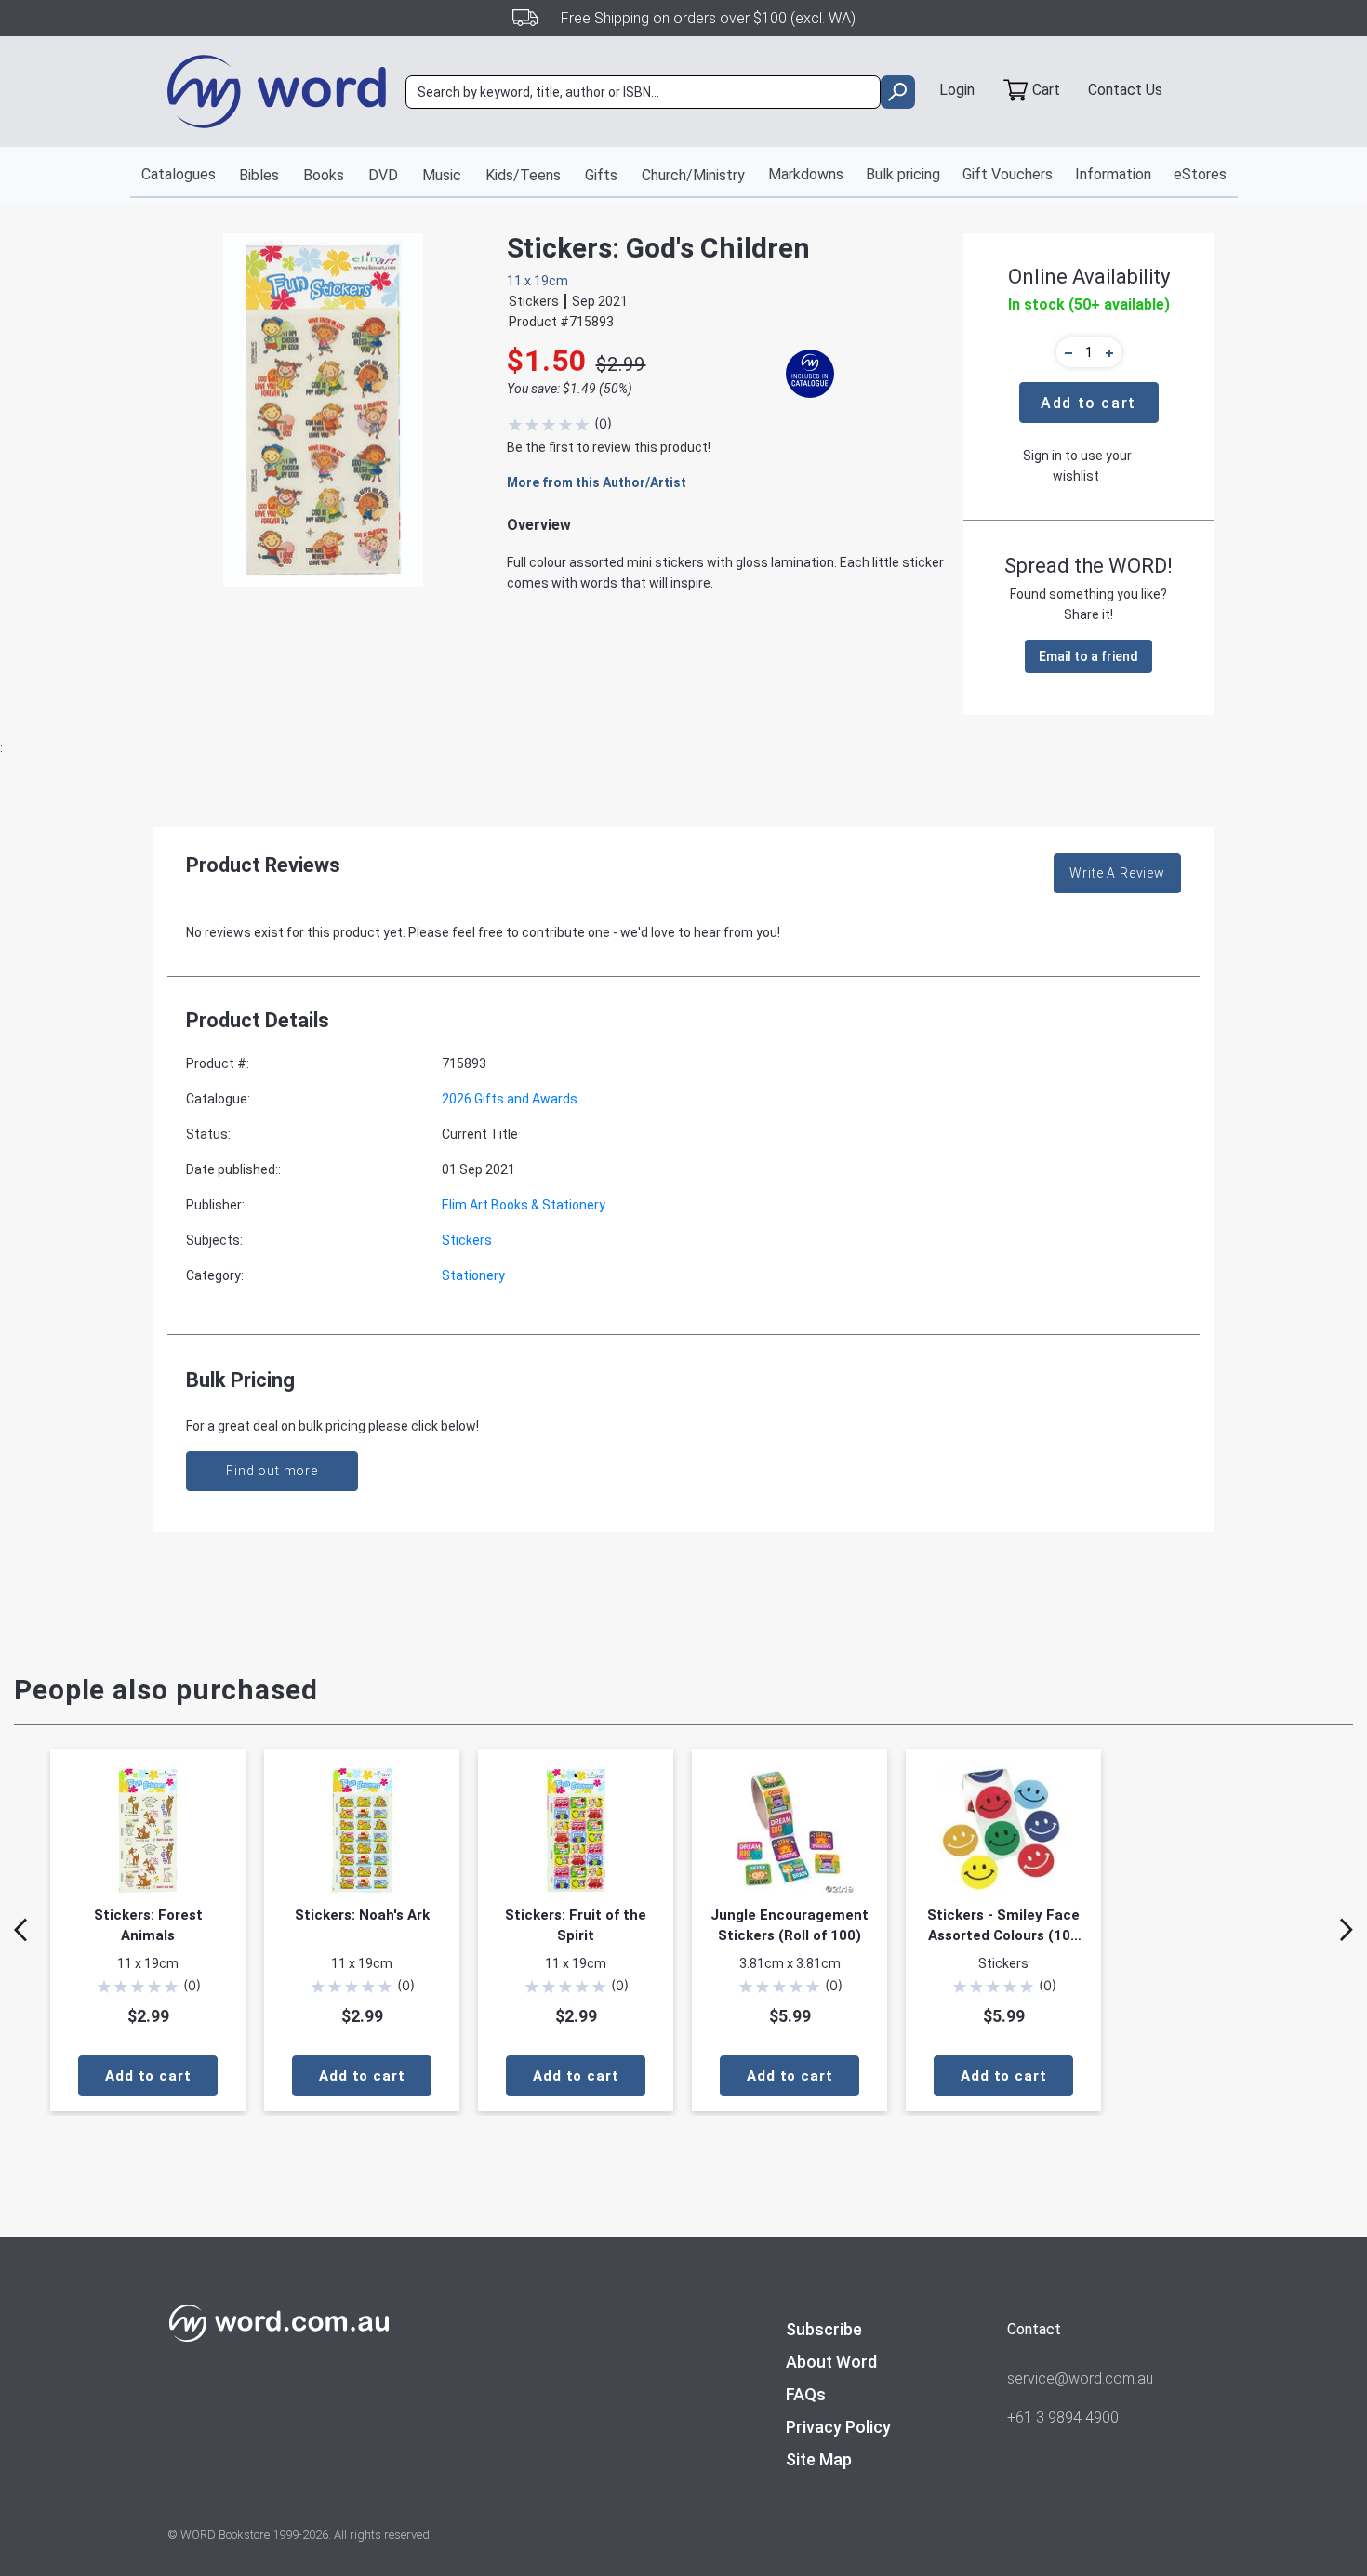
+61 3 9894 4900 (1063, 2417)
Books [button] (324, 175)
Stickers (467, 1240)
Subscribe (824, 2329)
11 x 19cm (538, 281)
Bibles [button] (259, 175)
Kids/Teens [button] (523, 175)
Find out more (272, 1471)
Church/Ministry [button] (693, 175)
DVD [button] (383, 175)
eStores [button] (1200, 174)
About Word (831, 2362)
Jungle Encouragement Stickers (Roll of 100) (790, 1925)
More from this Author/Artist (597, 482)
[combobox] (643, 92)
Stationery (473, 1275)
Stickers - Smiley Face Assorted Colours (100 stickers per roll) (1003, 1926)
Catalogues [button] (179, 174)
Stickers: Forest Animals (148, 1925)
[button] (1066, 352)
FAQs (806, 2394)
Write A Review (1117, 873)
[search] (898, 92)
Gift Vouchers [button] (1008, 174)
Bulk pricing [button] (903, 174)
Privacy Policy (838, 2427)
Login (957, 90)
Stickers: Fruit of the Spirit (576, 1925)
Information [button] (1113, 174)
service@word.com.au (1080, 2378)
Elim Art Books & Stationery (524, 1205)
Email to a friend (1088, 656)
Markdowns (806, 174)
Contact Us (1125, 90)
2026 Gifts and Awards (510, 1099)
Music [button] (442, 175)
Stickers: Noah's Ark (362, 1915)
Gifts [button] (601, 175)
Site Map (819, 2459)
